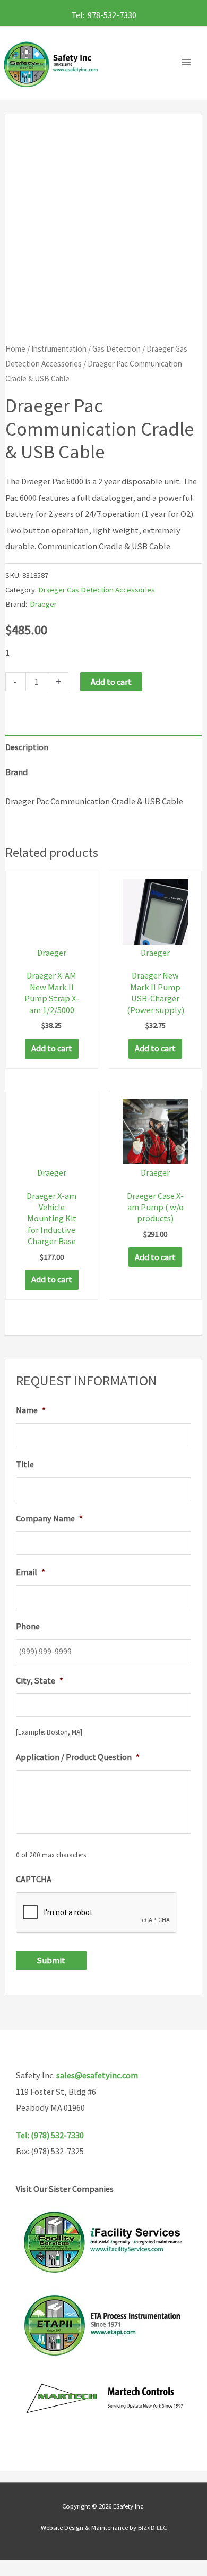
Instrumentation (59, 349)
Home (15, 349)
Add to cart (111, 682)
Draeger (43, 604)
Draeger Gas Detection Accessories (97, 589)
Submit (51, 1960)
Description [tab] (27, 747)
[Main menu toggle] (189, 62)
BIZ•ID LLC (152, 2527)
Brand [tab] (16, 772)
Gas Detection (117, 349)
